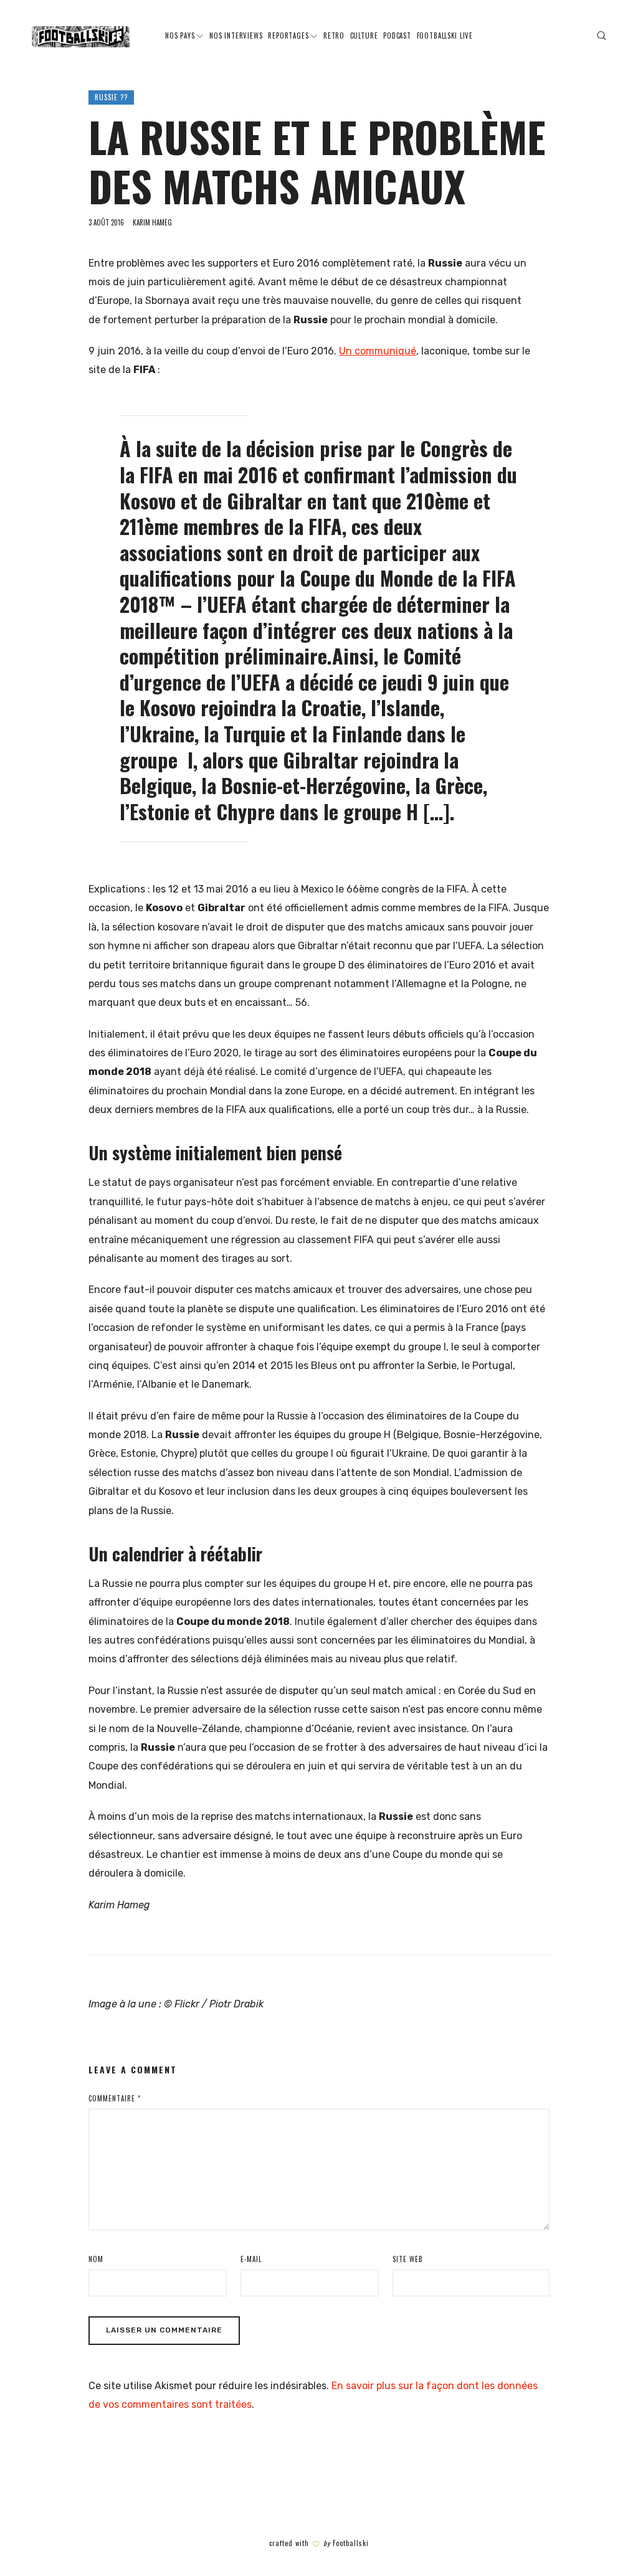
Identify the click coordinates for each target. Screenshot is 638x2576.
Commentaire (115, 2098)
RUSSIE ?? (111, 97)
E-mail (251, 2259)
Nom (96, 2259)
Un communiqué (378, 351)
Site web (408, 2259)
